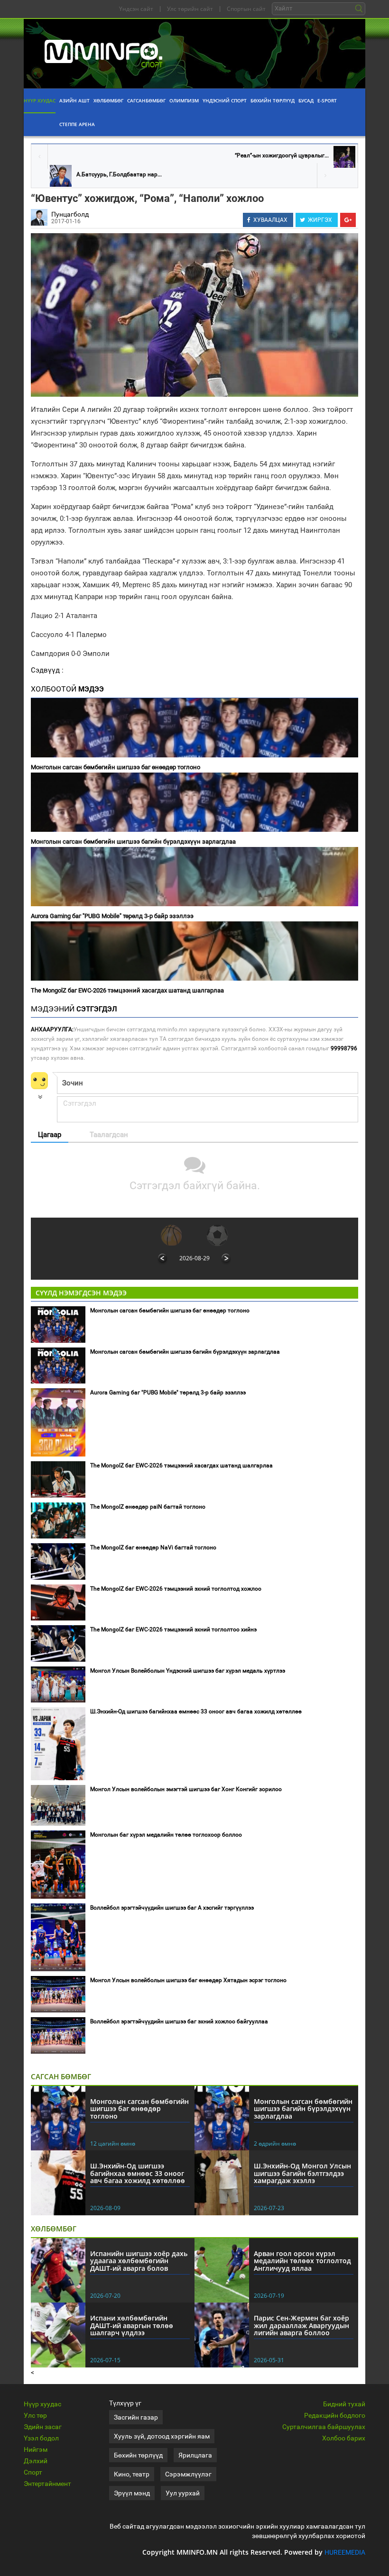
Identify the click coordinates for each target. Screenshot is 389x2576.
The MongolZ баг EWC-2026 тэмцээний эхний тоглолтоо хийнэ (173, 1629)
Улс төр (35, 2415)
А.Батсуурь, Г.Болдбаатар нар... (119, 174)
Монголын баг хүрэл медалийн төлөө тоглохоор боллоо (166, 1835)
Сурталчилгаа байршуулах (324, 2427)
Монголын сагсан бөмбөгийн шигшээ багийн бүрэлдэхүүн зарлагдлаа (133, 842)
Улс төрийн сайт (190, 9)
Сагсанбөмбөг (146, 100)
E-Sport (327, 100)
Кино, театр (132, 2474)
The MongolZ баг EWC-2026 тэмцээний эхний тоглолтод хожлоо (176, 1589)
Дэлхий (36, 2461)
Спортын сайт (246, 9)
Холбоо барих (344, 2438)
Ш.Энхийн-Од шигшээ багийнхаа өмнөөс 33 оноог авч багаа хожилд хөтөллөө (196, 1711)
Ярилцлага (195, 2455)
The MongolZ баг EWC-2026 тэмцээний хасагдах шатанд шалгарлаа (127, 990)
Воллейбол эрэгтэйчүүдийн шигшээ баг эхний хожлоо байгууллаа (179, 2021)
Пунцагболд (70, 214)
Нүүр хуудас (40, 100)
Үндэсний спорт (225, 100)
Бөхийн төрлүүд (273, 100)
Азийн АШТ (74, 100)
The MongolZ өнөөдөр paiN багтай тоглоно (148, 1507)
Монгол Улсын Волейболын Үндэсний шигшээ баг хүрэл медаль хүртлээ (188, 1671)
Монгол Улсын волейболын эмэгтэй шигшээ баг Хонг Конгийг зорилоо (186, 1789)
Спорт (33, 2472)
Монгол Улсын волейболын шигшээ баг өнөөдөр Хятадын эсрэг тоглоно (188, 1980)
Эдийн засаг (43, 2427)
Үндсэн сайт (136, 9)
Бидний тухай (344, 2404)
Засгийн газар (136, 2417)
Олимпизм (184, 100)
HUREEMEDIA (345, 2552)
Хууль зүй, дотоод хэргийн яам (162, 2436)
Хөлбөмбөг (108, 100)
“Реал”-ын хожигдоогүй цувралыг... (282, 155)
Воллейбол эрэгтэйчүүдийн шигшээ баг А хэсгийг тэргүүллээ (172, 1908)
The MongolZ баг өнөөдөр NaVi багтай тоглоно (153, 1547)
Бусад (306, 100)
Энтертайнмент (47, 2484)
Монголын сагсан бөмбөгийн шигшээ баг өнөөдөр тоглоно (116, 767)
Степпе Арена (77, 124)
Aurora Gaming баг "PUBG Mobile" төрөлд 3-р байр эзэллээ (112, 916)
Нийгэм (36, 2449)
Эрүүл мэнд (132, 2493)
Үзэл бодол (41, 2438)
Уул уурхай (183, 2493)
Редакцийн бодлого (335, 2415)
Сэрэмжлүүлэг (188, 2474)
